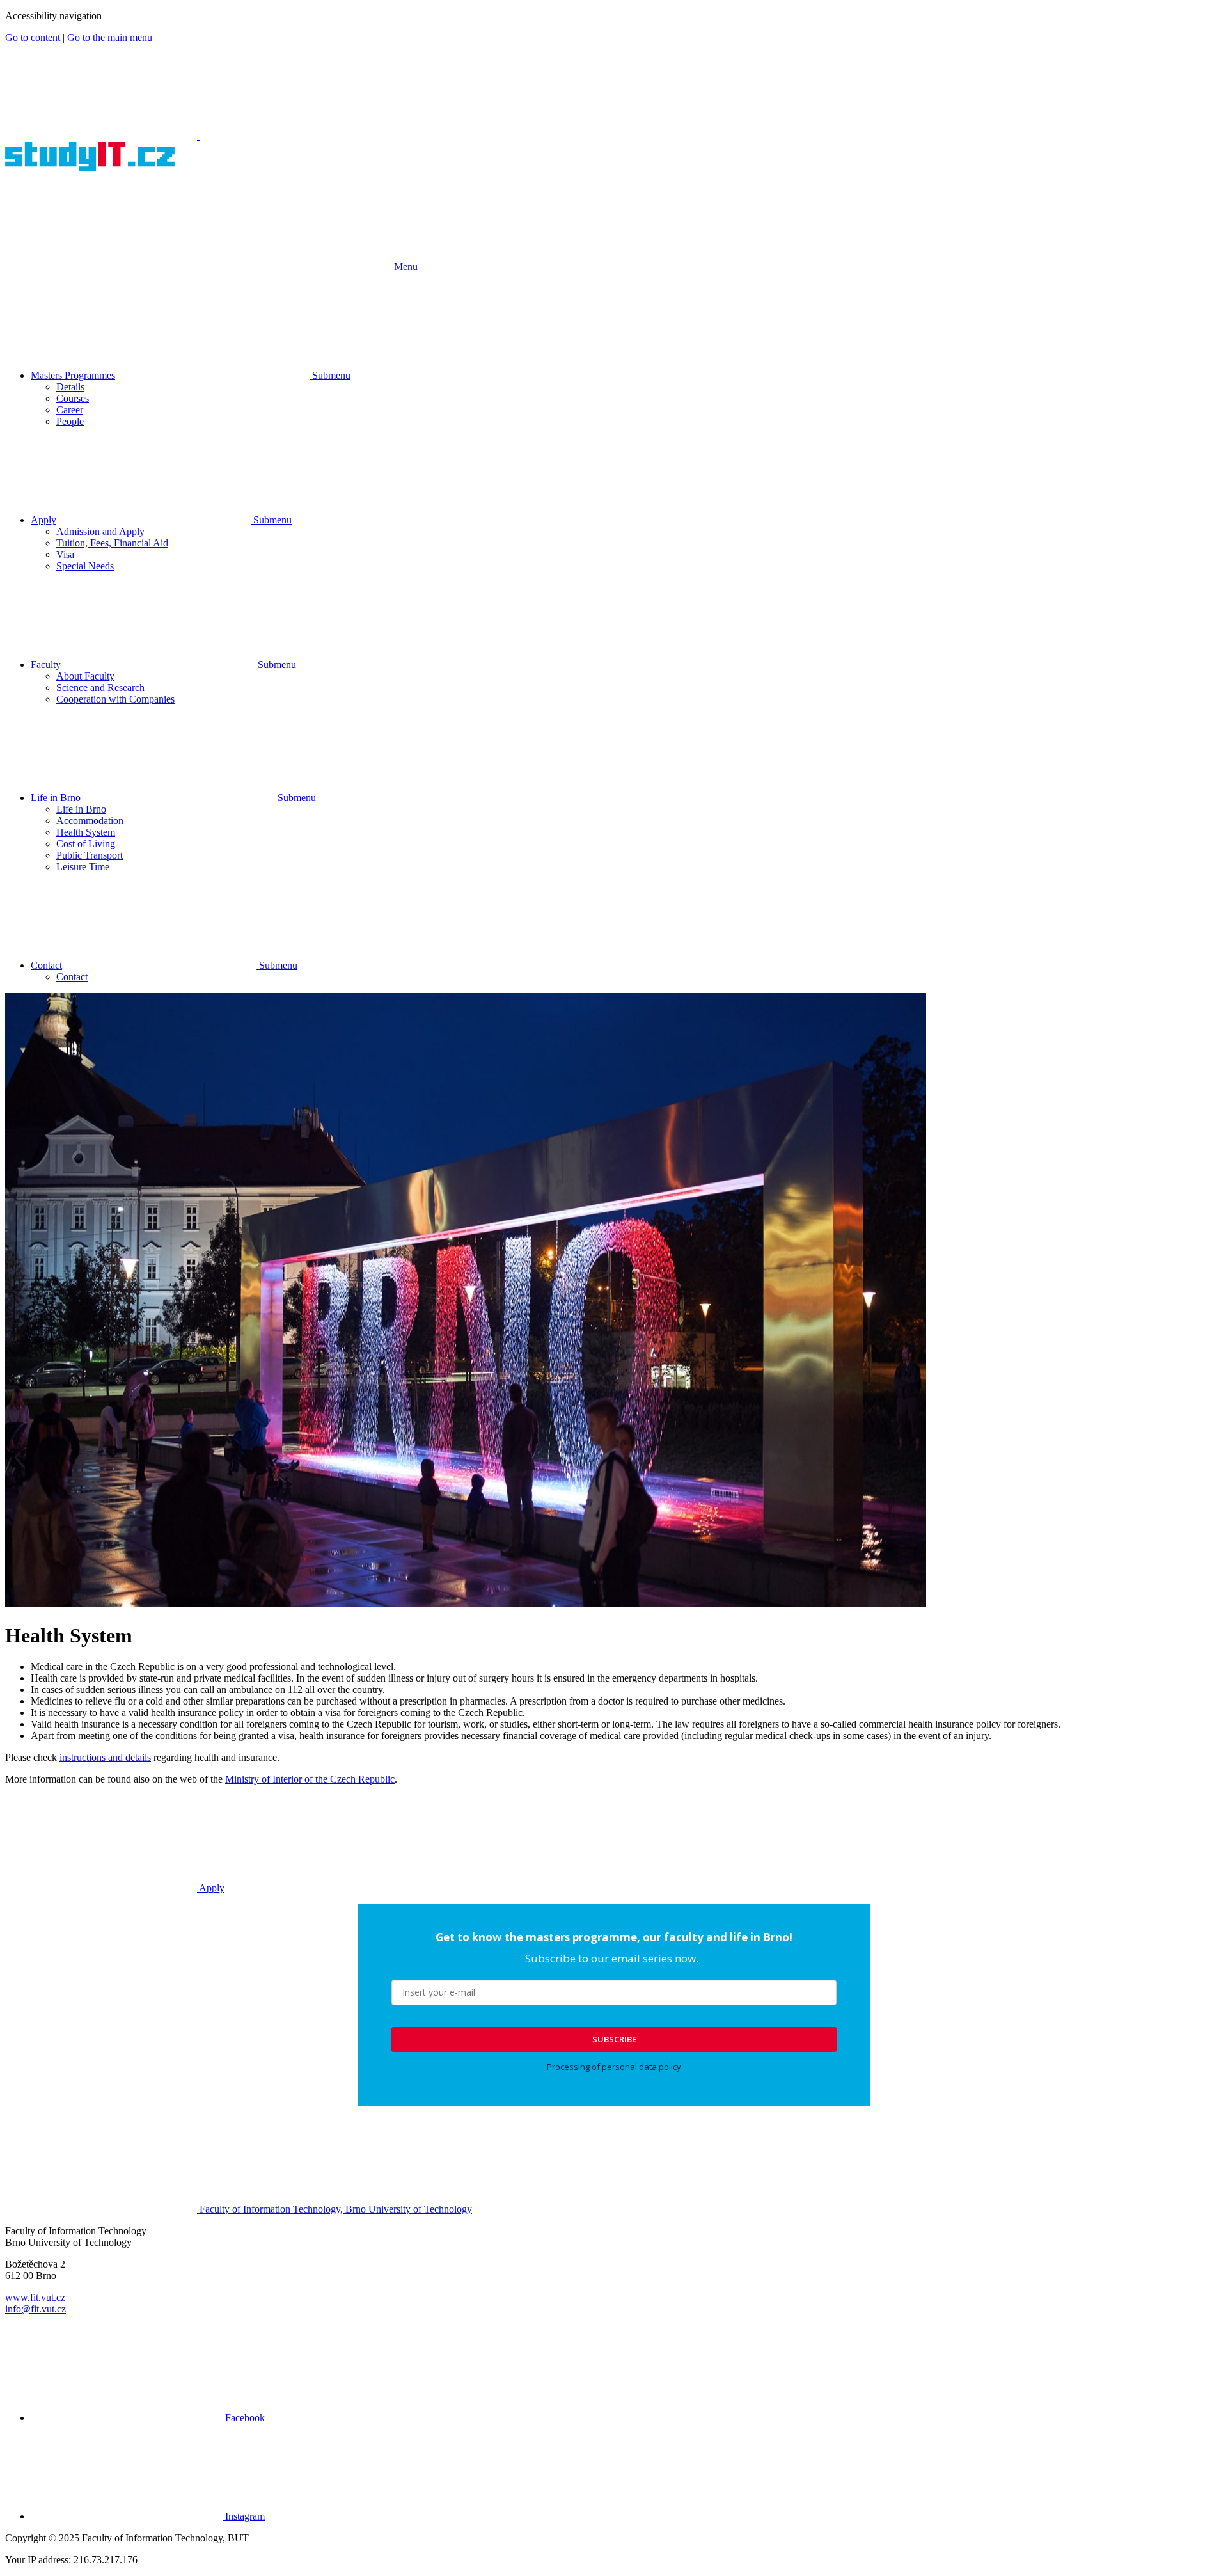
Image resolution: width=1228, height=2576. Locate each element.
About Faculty (85, 676)
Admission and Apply (100, 531)
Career (70, 410)
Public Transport (90, 855)
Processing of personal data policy (614, 2067)
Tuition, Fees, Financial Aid (112, 543)
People (70, 421)
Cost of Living (86, 844)
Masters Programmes (73, 375)
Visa (65, 554)
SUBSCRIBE (614, 2039)
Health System (86, 832)
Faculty (46, 664)
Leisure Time (83, 867)
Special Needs (85, 566)
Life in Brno (56, 798)
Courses (73, 398)
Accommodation (90, 821)
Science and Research (100, 688)
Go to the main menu (110, 37)
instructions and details (105, 1757)
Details (70, 387)
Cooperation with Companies (115, 699)
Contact (46, 965)
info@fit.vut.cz (35, 2309)
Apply (43, 520)
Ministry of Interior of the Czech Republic (310, 1779)
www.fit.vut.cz (35, 2297)
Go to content (33, 37)
